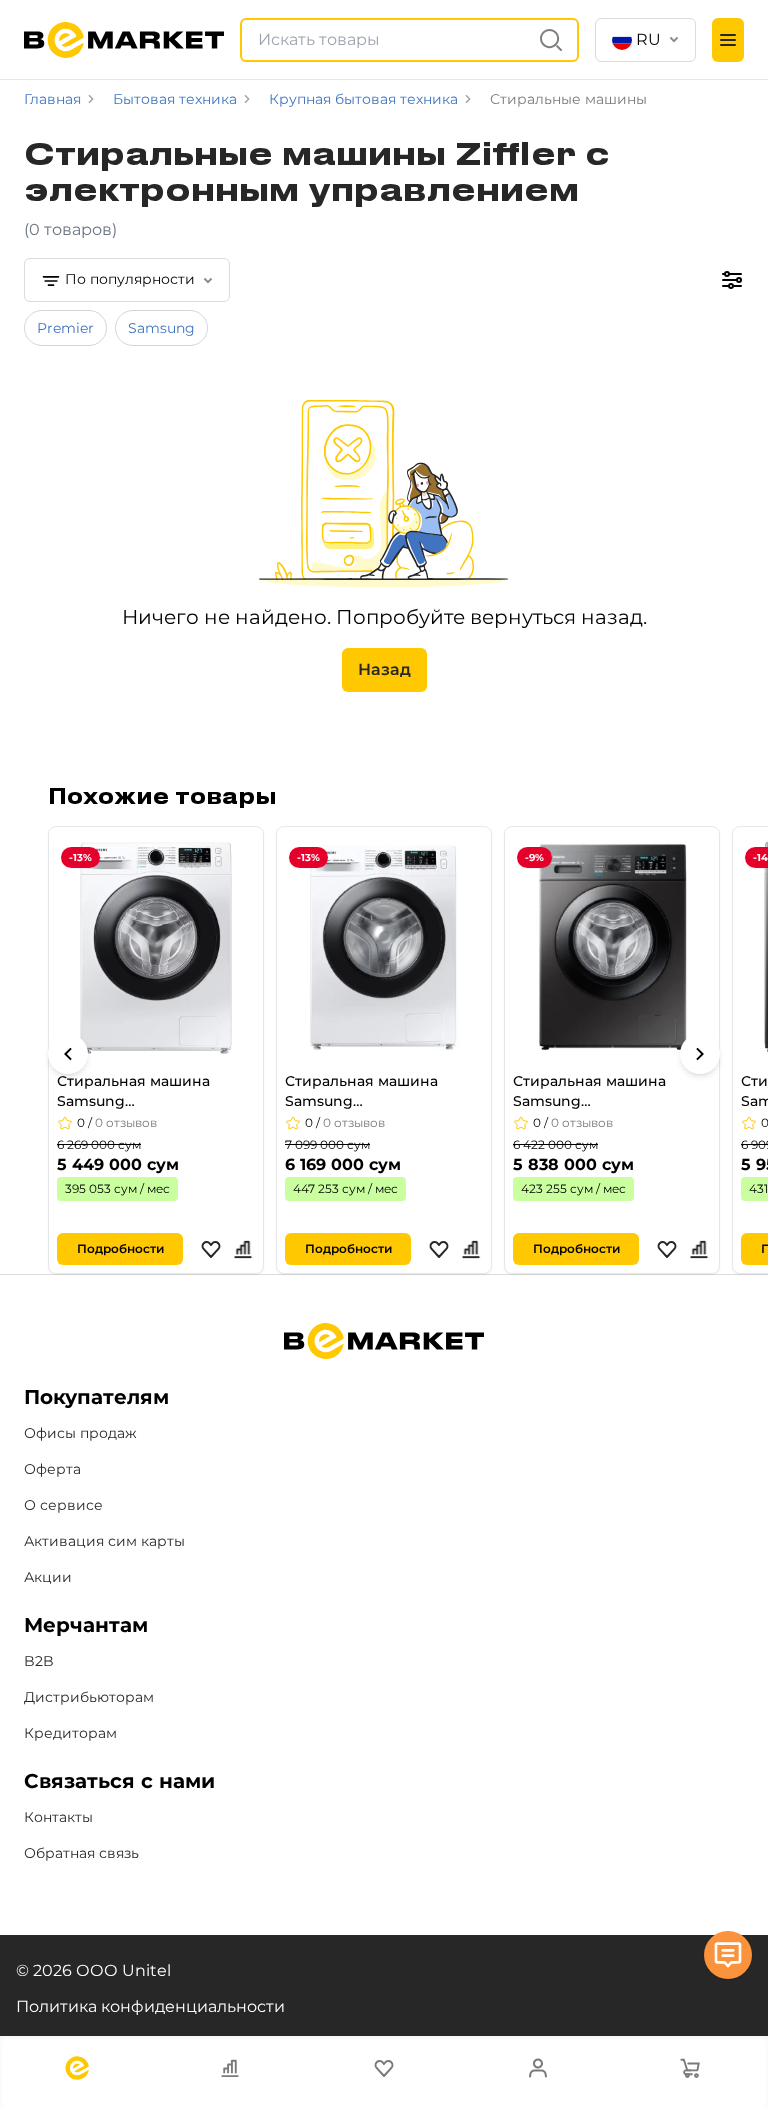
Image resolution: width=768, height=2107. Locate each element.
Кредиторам (70, 1733)
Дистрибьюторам (89, 1697)
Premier (65, 328)
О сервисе (63, 1505)
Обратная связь (81, 1853)
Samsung (161, 328)
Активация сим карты (104, 1541)
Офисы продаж (80, 1433)
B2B (39, 1661)
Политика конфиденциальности (150, 2006)
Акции (48, 1577)
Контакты (58, 1817)
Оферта (52, 1469)
